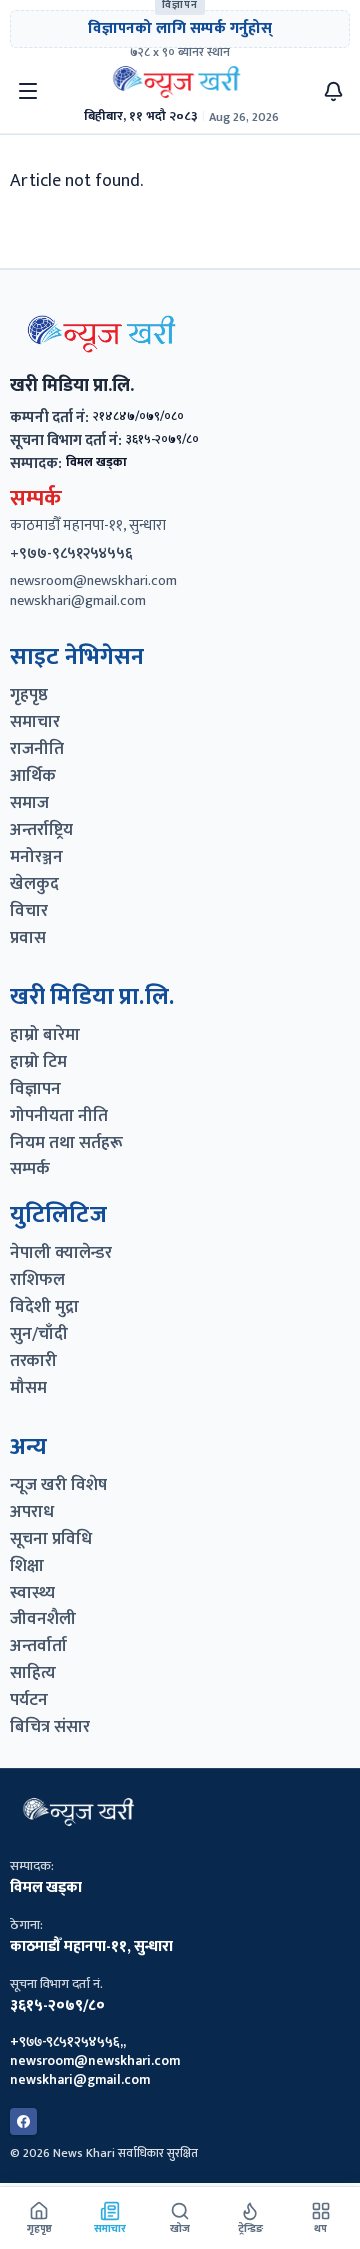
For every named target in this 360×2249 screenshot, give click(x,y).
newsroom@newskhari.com (93, 581)
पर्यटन (29, 1700)
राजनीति (37, 749)
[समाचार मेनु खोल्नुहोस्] (28, 91)
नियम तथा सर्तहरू (66, 1143)
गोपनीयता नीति (59, 1116)
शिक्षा (27, 1566)
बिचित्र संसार (50, 1727)
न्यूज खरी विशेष (58, 1485)
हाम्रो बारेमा (45, 1035)
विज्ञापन (35, 1089)
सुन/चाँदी (39, 1334)
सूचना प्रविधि (51, 1539)
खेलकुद (34, 884)
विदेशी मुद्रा (44, 1307)
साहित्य (33, 1673)
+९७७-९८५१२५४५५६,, (68, 2043)
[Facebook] (23, 2121)
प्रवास (28, 938)
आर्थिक (33, 776)
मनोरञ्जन (36, 857)
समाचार (35, 722)
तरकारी (33, 1361)
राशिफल (37, 1280)
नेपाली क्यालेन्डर (61, 1253)
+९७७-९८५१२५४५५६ (71, 553)
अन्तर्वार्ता (38, 1646)
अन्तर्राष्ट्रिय (41, 830)
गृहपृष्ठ (29, 695)
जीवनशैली (43, 1619)
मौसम (28, 1388)
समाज (29, 803)
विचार (29, 911)
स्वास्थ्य (32, 1593)
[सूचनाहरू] (333, 91)
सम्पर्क (30, 1169)
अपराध (32, 1512)
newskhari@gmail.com (78, 601)
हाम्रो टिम (38, 1062)
